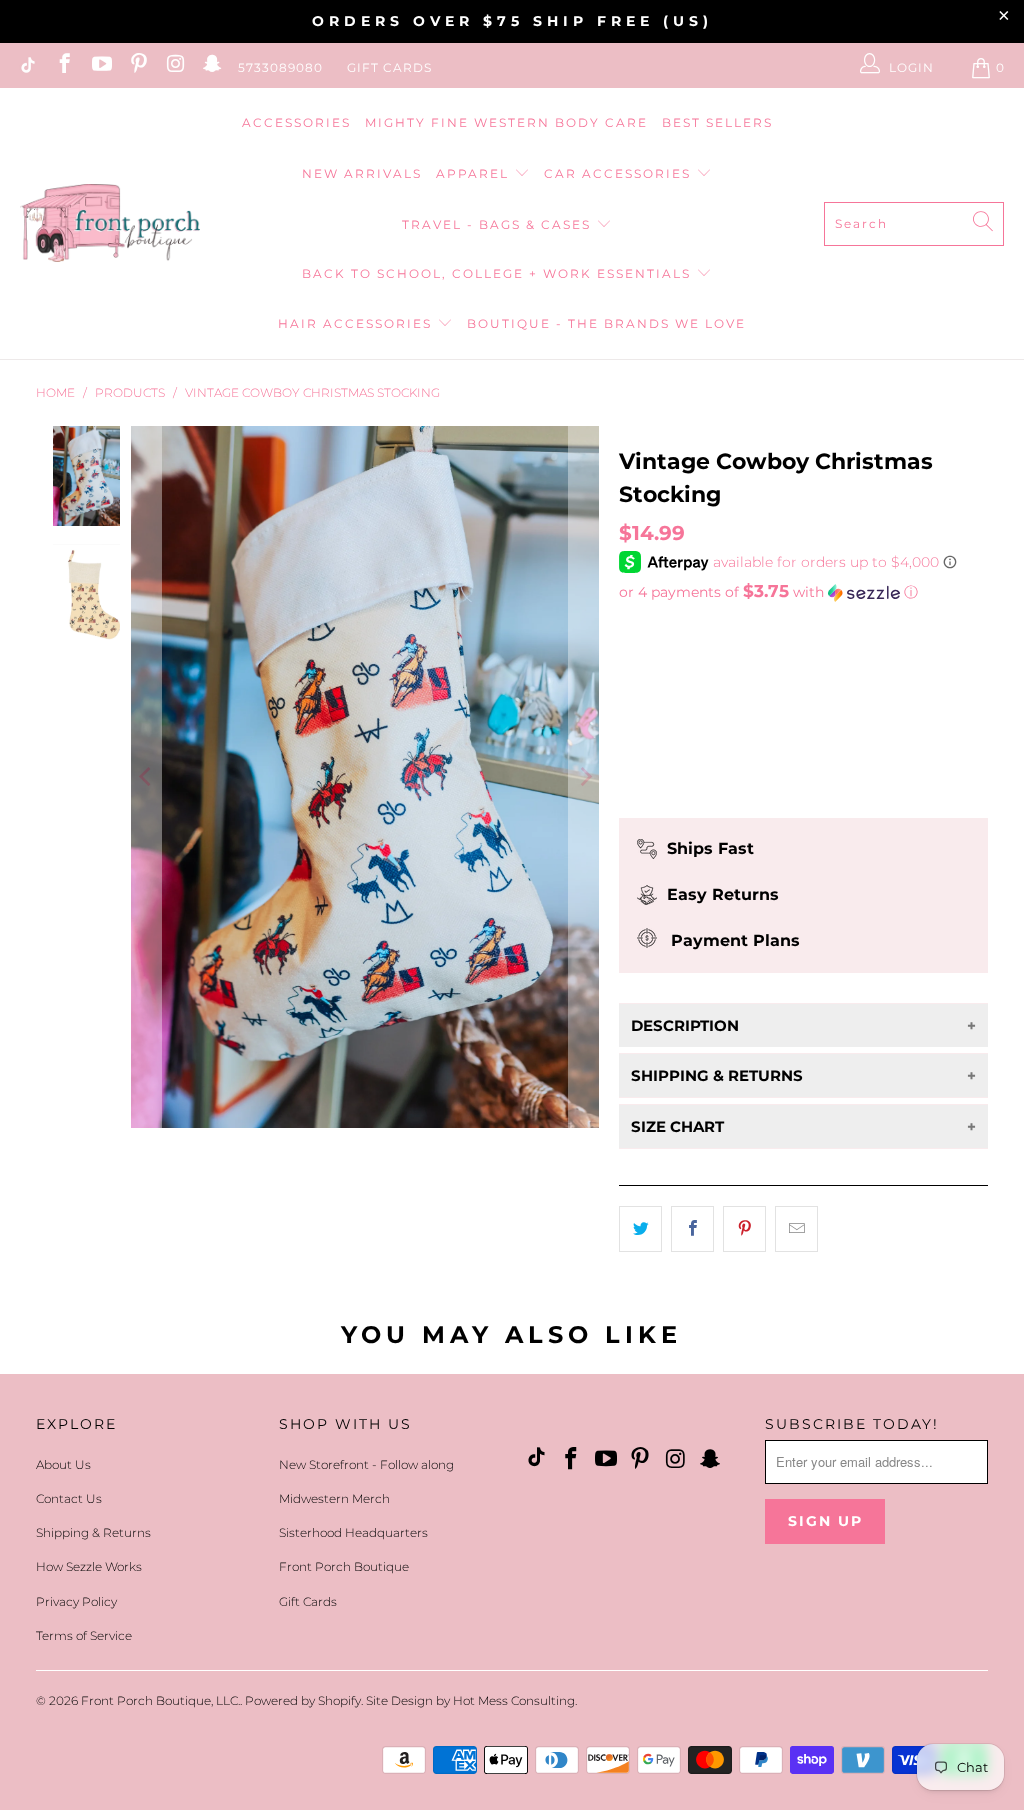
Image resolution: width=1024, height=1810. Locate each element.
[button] (803, 592)
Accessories (296, 122)
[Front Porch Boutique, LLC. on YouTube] (100, 67)
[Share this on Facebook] (692, 1229)
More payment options (803, 785)
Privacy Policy (76, 1601)
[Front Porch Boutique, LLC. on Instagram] (174, 67)
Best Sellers (717, 122)
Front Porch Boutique (344, 1566)
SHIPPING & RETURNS (717, 1075)
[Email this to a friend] (796, 1229)
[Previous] (146, 777)
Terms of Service (84, 1635)
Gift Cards (389, 67)
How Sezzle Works (89, 1566)
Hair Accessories (357, 323)
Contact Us (69, 1498)
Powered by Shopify (303, 1700)
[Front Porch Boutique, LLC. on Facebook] (63, 67)
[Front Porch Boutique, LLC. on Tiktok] (26, 67)
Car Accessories (620, 173)
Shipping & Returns (93, 1532)
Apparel (475, 173)
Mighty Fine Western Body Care (506, 122)
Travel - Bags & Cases (499, 224)
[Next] (584, 777)
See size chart (677, 629)
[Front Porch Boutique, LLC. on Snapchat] (211, 67)
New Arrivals (362, 173)
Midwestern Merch (334, 1498)
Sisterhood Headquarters (353, 1532)
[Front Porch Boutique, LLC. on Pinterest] (137, 67)
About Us (63, 1464)
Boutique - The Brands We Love (606, 323)
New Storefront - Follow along (366, 1464)
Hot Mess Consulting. (515, 1700)
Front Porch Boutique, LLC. (160, 1700)
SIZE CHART (677, 1126)
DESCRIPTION (685, 1025)
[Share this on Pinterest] (744, 1229)
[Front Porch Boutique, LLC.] (110, 224)
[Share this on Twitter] (640, 1229)
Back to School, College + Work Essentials (499, 273)
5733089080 (280, 67)
